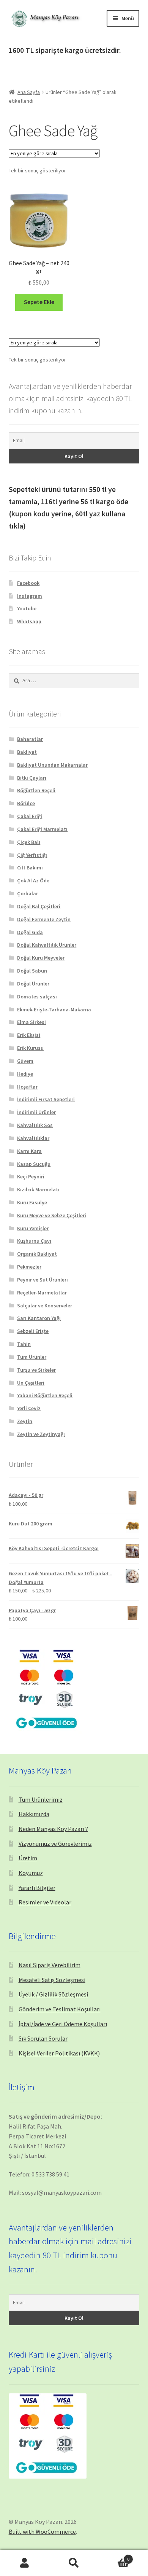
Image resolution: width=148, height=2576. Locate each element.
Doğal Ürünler (33, 984)
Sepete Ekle (39, 302)
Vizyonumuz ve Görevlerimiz (55, 1844)
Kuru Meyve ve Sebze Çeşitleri (52, 1215)
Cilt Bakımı (30, 868)
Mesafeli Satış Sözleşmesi (52, 1980)
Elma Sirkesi (31, 1022)
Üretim (28, 1858)
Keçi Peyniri (31, 1177)
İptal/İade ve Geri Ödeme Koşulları (63, 2024)
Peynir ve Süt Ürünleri (43, 1280)
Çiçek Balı (29, 842)
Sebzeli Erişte (33, 1331)
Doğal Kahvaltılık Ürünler (47, 945)
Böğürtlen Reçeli (36, 790)
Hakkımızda (34, 1814)
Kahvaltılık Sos (35, 1125)
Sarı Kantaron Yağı (39, 1318)
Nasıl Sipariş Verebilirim (50, 1965)
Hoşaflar (27, 1087)
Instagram (30, 596)
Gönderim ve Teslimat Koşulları (60, 2009)
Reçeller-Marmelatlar (42, 1293)
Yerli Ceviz (29, 1408)
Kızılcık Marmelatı (38, 1189)
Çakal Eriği (30, 816)
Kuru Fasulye (32, 1202)
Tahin (24, 1344)
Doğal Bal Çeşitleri (39, 906)
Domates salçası (37, 997)
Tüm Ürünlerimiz (41, 1799)
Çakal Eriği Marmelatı (42, 829)
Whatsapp (29, 621)
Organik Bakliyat (37, 1254)
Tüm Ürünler (32, 1357)
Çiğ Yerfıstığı (32, 855)
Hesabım (25, 2563)
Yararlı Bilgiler (37, 1888)
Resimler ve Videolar (45, 1902)
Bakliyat (27, 752)
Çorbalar (28, 893)
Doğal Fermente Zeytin (44, 919)
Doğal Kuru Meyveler (41, 958)
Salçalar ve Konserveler (45, 1306)
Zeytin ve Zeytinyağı (41, 1434)
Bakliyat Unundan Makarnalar (52, 765)
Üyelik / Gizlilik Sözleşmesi (53, 1994)
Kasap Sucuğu (34, 1164)
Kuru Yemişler (33, 1228)
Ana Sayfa (29, 92)
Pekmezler (29, 1267)
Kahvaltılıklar (33, 1138)
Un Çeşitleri (31, 1383)
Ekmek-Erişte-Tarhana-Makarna (54, 1009)
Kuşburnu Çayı (34, 1241)
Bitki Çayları (32, 778)
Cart (114, 2556)
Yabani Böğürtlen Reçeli (45, 1395)
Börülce (26, 803)
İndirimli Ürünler (36, 1112)
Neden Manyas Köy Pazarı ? (53, 1829)
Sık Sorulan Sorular (43, 2038)
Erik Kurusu (30, 1048)
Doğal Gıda (30, 932)
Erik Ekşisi (29, 1035)
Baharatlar (30, 739)
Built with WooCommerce (42, 2531)
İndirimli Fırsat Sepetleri (46, 1099)
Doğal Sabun (32, 971)
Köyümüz (31, 1873)
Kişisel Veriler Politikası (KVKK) (59, 2053)
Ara (74, 2563)
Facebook (28, 583)
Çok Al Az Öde (33, 880)
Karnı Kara (29, 1151)
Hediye (25, 1074)
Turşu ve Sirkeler (36, 1370)
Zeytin (25, 1421)
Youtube (27, 608)
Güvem (25, 1061)
